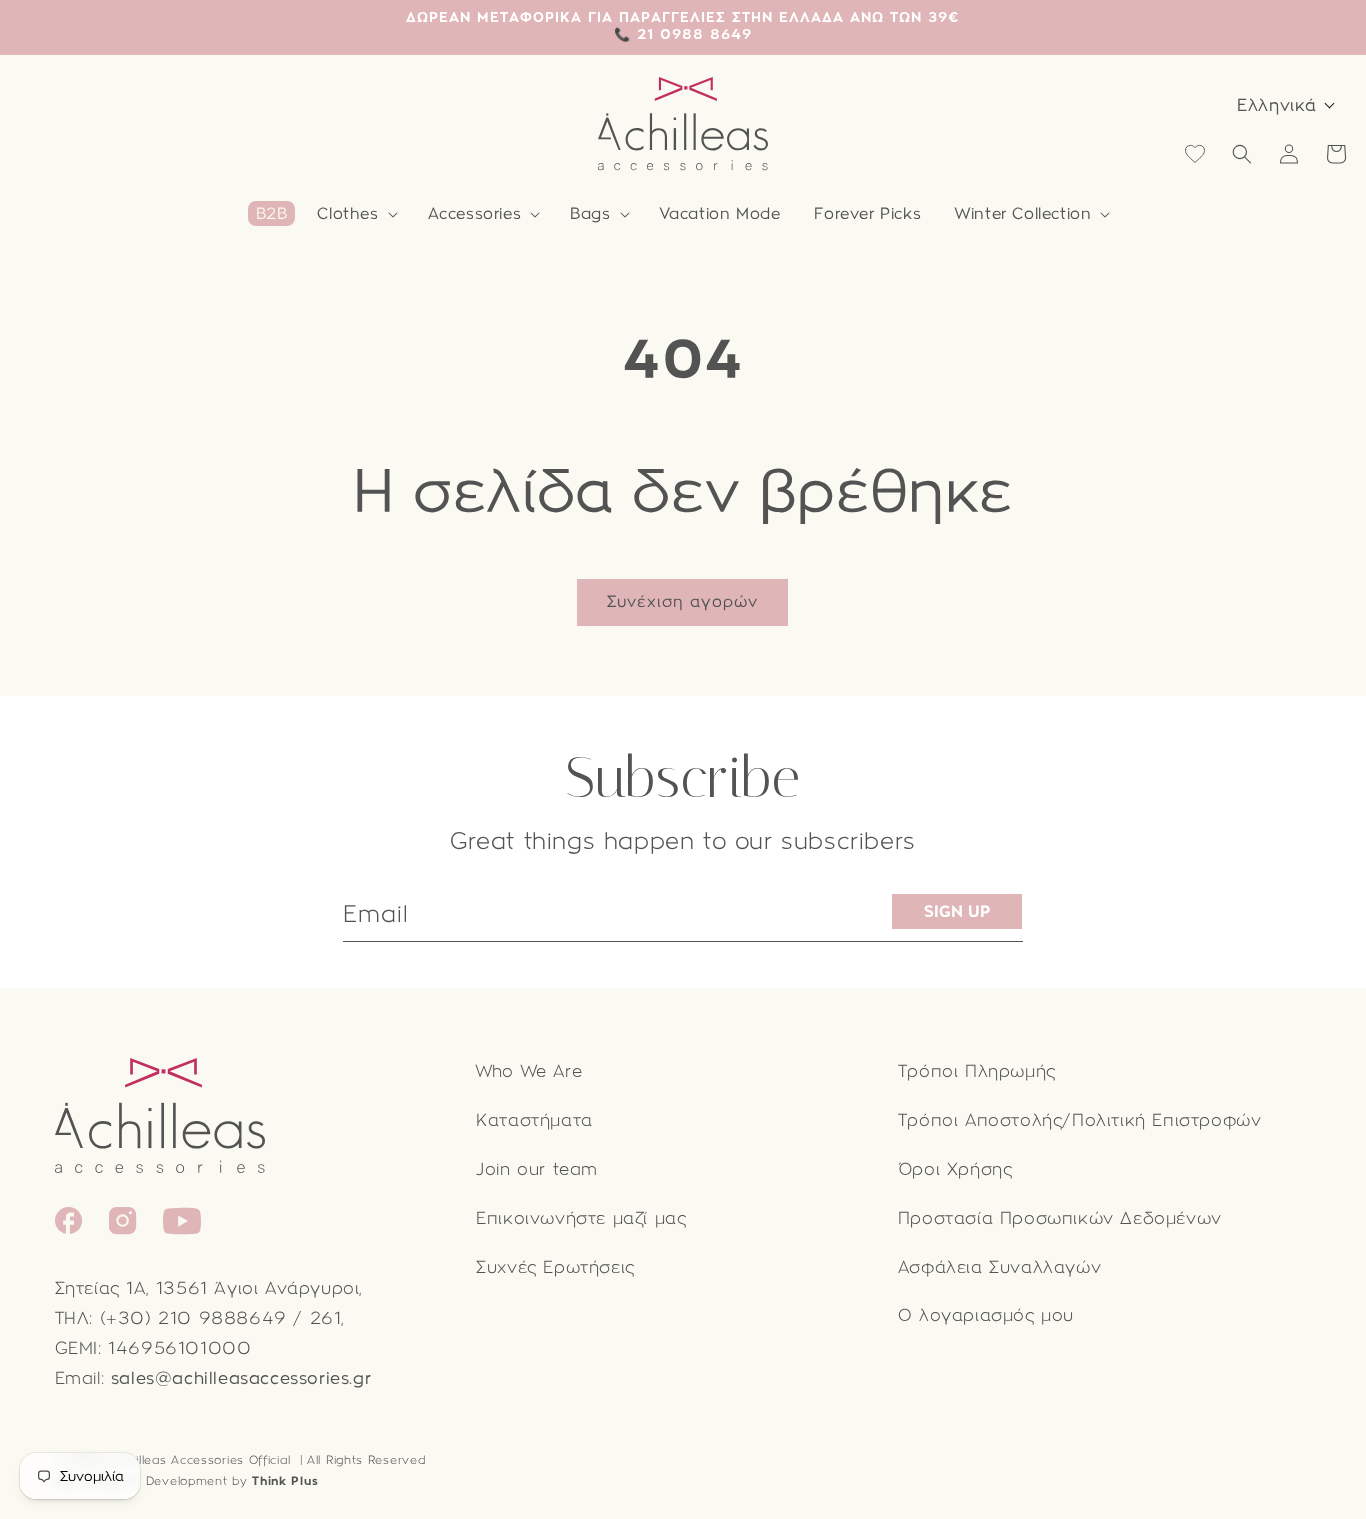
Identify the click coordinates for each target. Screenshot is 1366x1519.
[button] (355, 214)
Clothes (347, 213)
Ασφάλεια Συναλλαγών (999, 1267)
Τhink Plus (285, 1481)
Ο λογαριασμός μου (986, 1315)
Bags (590, 213)
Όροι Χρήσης (955, 1169)
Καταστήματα (534, 1120)
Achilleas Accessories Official (201, 1460)
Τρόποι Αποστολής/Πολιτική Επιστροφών (1080, 1120)
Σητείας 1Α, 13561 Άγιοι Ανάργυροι (207, 1288)
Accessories (475, 213)
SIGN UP (957, 911)
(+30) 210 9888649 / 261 (221, 1318)
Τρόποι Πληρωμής (977, 1071)
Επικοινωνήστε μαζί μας (581, 1218)
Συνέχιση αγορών (682, 601)
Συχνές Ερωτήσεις (555, 1267)
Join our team (537, 1169)
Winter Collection (1023, 213)
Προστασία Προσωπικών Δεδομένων (1060, 1218)
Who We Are (529, 1071)
